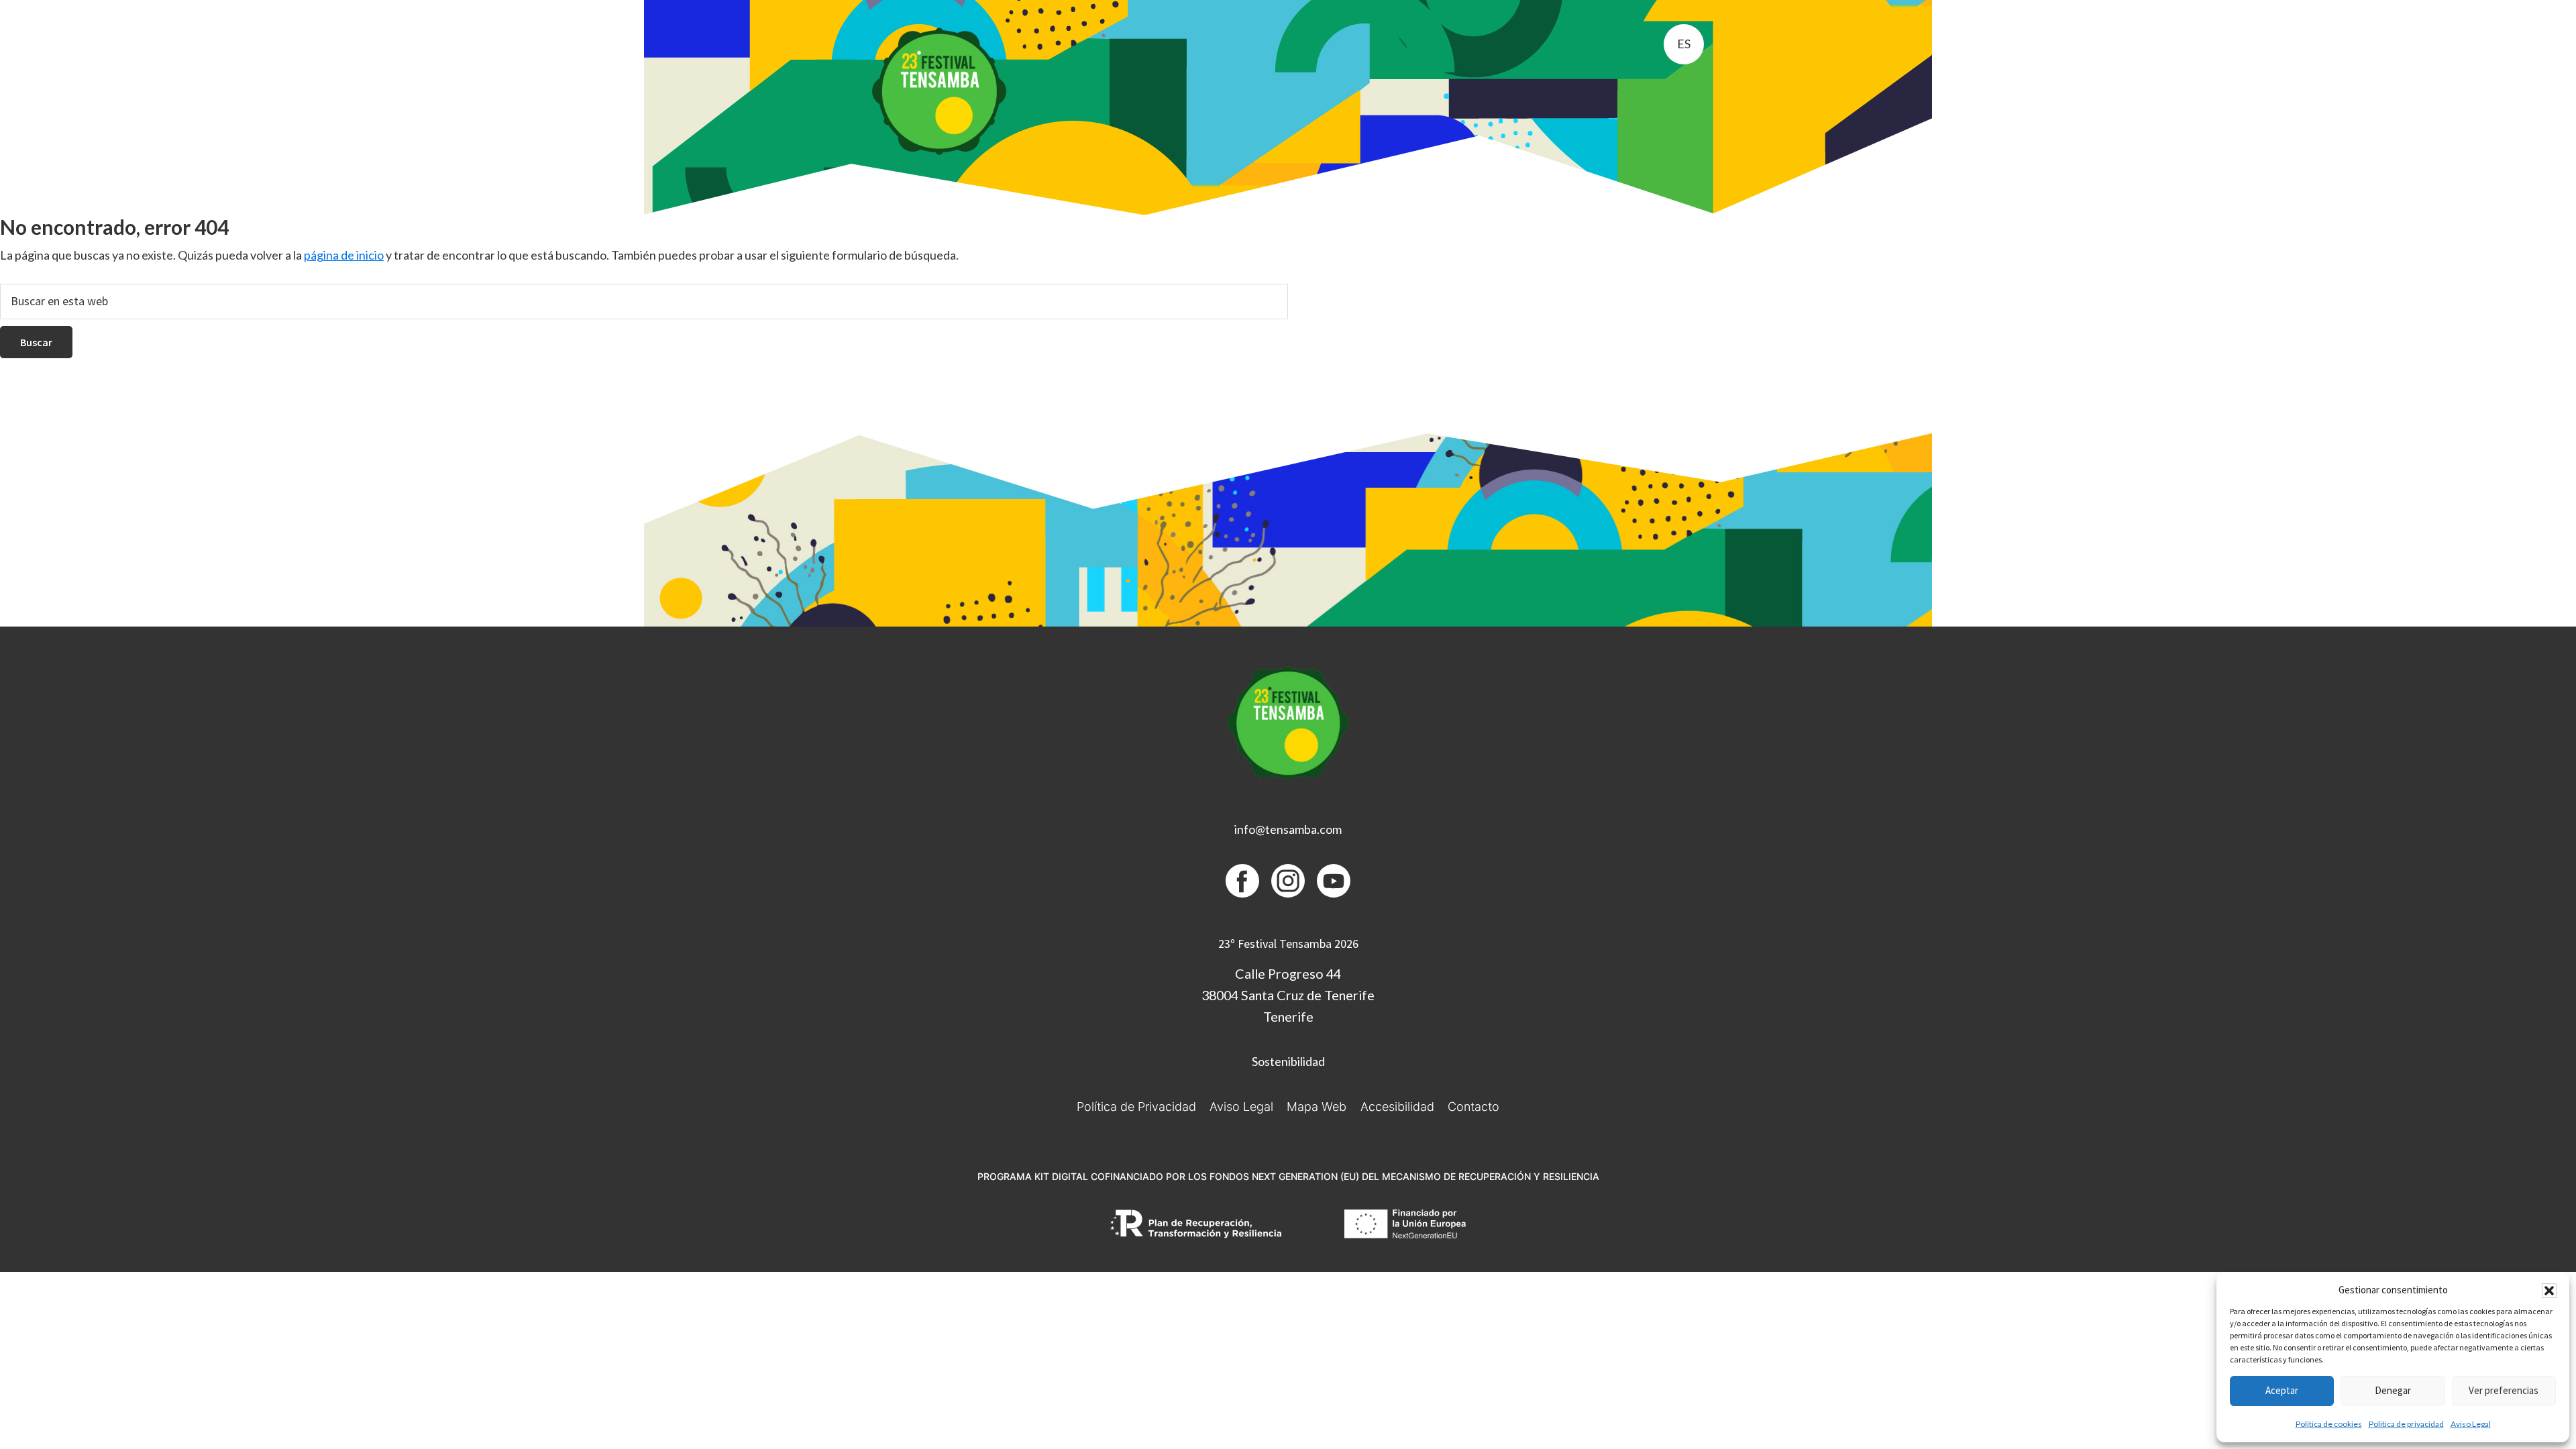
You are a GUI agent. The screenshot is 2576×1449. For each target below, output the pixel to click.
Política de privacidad (2406, 1424)
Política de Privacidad (1136, 1107)
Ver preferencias (2504, 1390)
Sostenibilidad (1288, 1061)
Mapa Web (1317, 1107)
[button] (2549, 1291)
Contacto (1473, 1107)
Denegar (2393, 1390)
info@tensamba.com (1288, 829)
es (1684, 44)
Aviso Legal (2471, 1424)
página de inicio (344, 255)
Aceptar (2282, 1390)
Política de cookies (2329, 1424)
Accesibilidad (1397, 1107)
